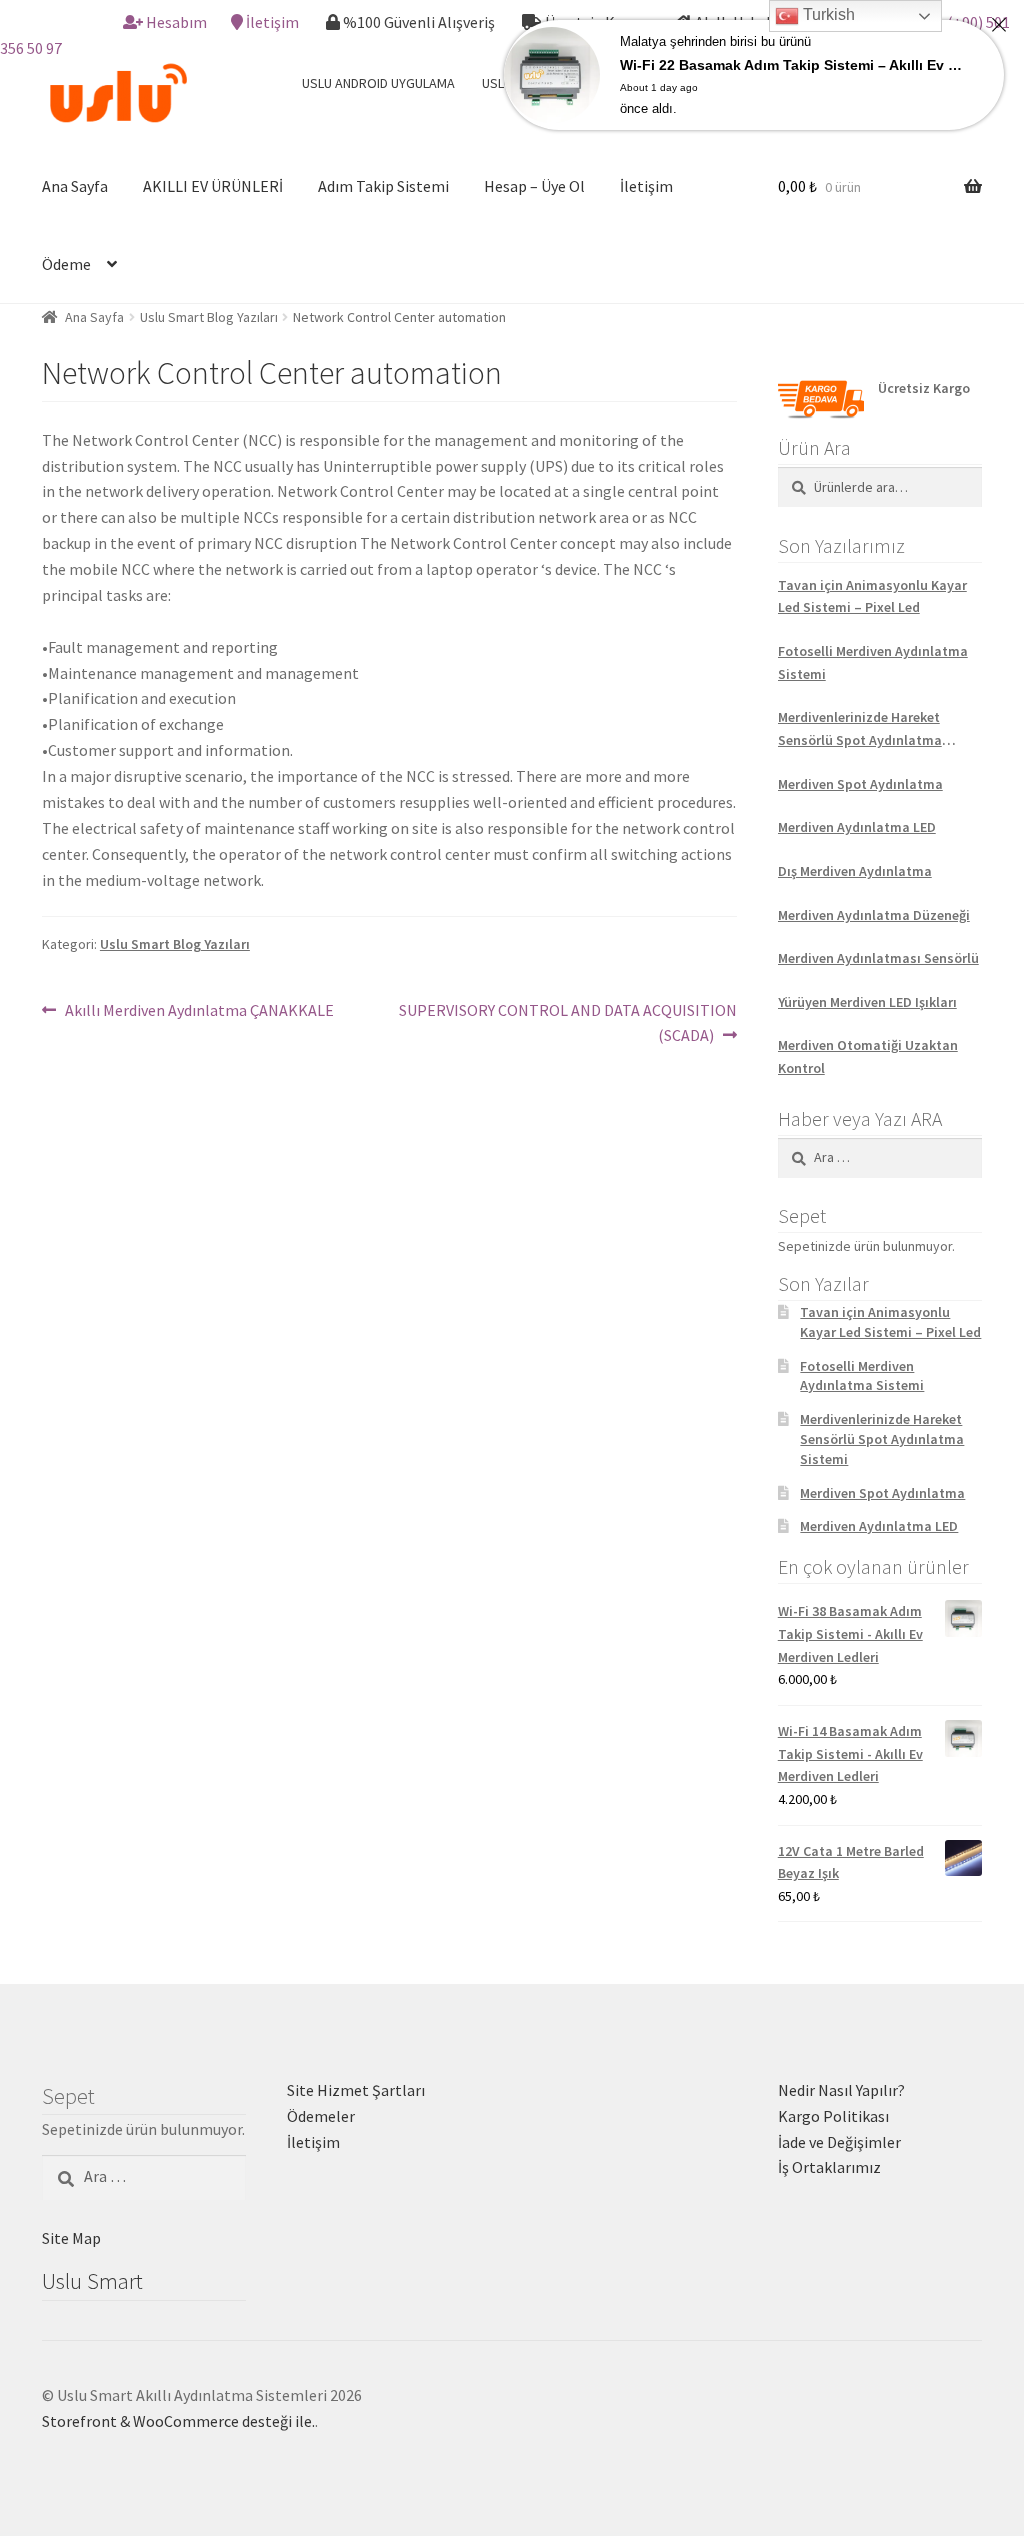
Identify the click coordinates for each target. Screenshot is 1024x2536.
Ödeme (66, 264)
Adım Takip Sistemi (383, 186)
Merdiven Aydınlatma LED (857, 827)
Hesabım (176, 22)
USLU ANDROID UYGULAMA (378, 83)
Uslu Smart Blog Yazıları (209, 317)
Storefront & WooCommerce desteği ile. (178, 2421)
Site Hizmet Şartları (356, 2090)
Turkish (827, 14)
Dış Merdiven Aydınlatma (855, 871)
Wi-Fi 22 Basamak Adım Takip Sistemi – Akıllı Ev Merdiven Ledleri (794, 65)
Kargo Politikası (833, 2116)
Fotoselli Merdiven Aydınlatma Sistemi (873, 662)
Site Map (71, 2238)
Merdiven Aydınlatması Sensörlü (878, 958)
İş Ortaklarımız (829, 2167)
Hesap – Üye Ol (534, 186)
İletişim (272, 22)
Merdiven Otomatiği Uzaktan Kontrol (868, 1056)
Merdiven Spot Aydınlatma (860, 784)
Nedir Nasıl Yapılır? (841, 2090)
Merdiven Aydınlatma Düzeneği (874, 915)
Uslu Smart (92, 2281)
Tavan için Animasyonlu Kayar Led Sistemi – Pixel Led (872, 596)
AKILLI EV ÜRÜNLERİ (213, 186)
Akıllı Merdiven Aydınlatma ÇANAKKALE (199, 1011)
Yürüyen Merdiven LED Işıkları (867, 1002)
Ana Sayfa (75, 186)
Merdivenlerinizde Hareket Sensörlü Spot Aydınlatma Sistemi (860, 729)
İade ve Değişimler (839, 2142)
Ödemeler (321, 2116)
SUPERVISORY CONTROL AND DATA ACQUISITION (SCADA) (567, 1022)
